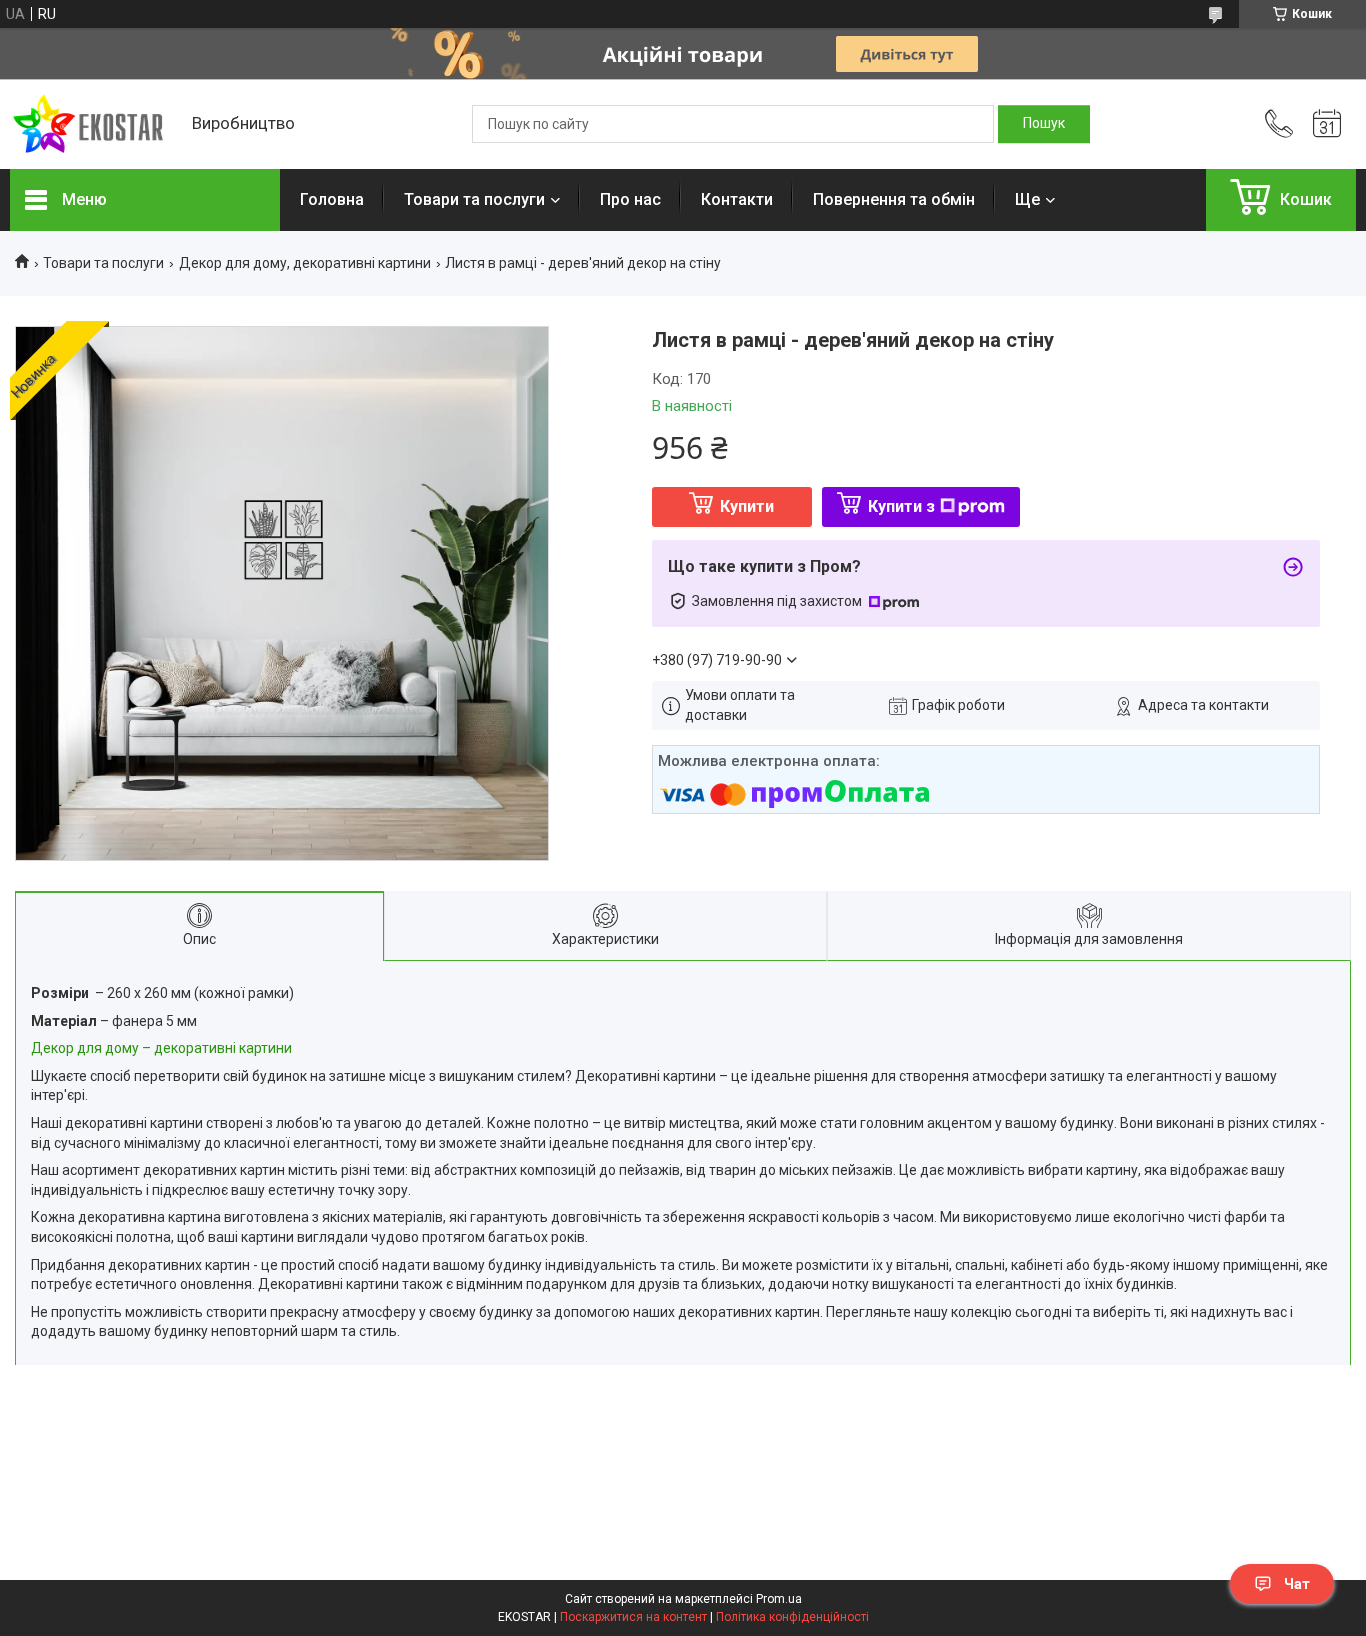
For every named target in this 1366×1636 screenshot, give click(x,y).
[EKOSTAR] (91, 124)
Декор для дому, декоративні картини (305, 263)
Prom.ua (779, 1599)
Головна (332, 199)
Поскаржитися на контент (633, 1617)
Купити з (901, 506)
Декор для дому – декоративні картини (161, 1048)
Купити (747, 506)
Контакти (737, 199)
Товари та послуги (474, 199)
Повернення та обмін (894, 199)
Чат (1297, 1584)
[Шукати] (1044, 124)
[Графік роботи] (1327, 124)
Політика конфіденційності (792, 1617)
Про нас (630, 199)
